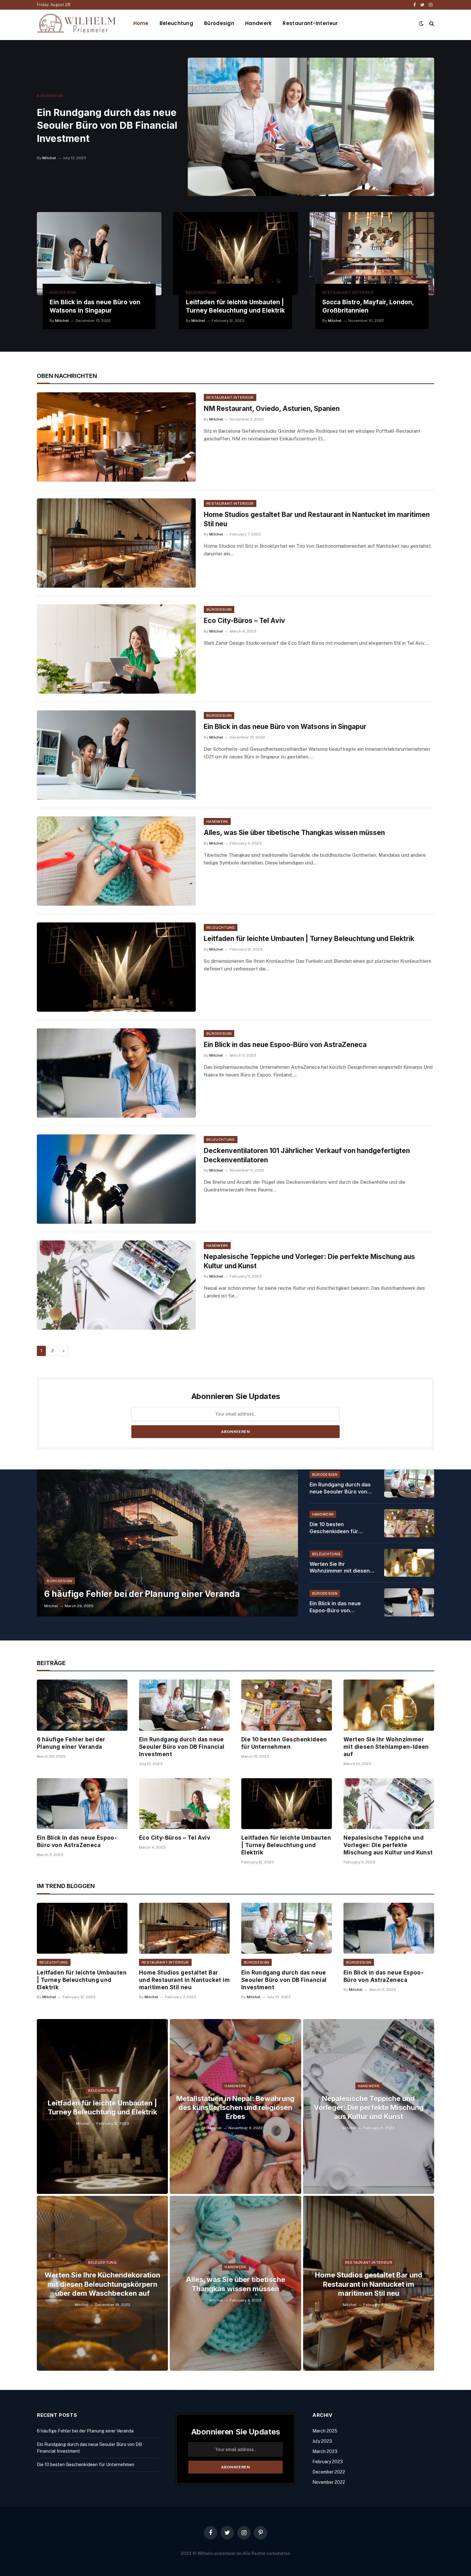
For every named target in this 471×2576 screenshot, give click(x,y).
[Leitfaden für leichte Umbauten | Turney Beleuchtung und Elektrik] (235, 254)
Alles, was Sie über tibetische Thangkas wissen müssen (294, 833)
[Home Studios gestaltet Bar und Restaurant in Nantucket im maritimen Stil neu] (116, 543)
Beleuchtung (176, 23)
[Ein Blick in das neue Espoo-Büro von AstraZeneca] (116, 1073)
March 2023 (325, 2451)
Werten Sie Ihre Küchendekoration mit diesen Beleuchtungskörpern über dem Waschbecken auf (102, 2284)
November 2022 (329, 2482)
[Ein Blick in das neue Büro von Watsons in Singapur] (99, 254)
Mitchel (49, 158)
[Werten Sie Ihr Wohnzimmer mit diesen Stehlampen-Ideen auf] (409, 1563)
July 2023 (322, 2441)
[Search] (431, 23)
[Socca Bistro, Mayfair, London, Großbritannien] (372, 254)
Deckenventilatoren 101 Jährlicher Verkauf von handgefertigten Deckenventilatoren (307, 1155)
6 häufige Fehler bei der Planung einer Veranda (142, 1594)
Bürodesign (219, 23)
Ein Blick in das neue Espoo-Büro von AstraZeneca (285, 1045)
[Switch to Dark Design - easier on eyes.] (421, 23)
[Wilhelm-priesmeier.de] (77, 23)
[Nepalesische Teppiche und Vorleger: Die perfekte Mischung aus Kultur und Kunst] (116, 1285)
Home (141, 23)
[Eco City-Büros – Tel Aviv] (116, 649)
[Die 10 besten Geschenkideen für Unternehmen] (409, 1523)
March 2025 (325, 2431)
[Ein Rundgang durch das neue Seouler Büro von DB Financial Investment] (311, 127)
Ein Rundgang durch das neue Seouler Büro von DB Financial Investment (107, 126)
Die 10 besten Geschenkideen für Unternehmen (334, 1528)
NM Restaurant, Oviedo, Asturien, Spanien (272, 409)
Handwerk (258, 23)
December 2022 (329, 2472)
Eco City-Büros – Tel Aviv (244, 621)
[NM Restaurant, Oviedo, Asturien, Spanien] (116, 437)
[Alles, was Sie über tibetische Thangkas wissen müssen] (116, 861)
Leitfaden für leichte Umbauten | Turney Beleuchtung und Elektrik (235, 306)
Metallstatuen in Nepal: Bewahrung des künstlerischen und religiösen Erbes (235, 2107)
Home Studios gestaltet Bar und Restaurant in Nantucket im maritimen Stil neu (317, 519)
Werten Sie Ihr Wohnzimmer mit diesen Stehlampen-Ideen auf (340, 1568)
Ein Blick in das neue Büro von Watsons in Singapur (95, 306)
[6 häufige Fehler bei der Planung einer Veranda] (167, 1543)
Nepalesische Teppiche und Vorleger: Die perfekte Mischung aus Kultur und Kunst (309, 1261)
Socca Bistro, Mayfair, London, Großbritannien (368, 306)
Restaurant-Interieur (310, 23)
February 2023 (328, 2462)
